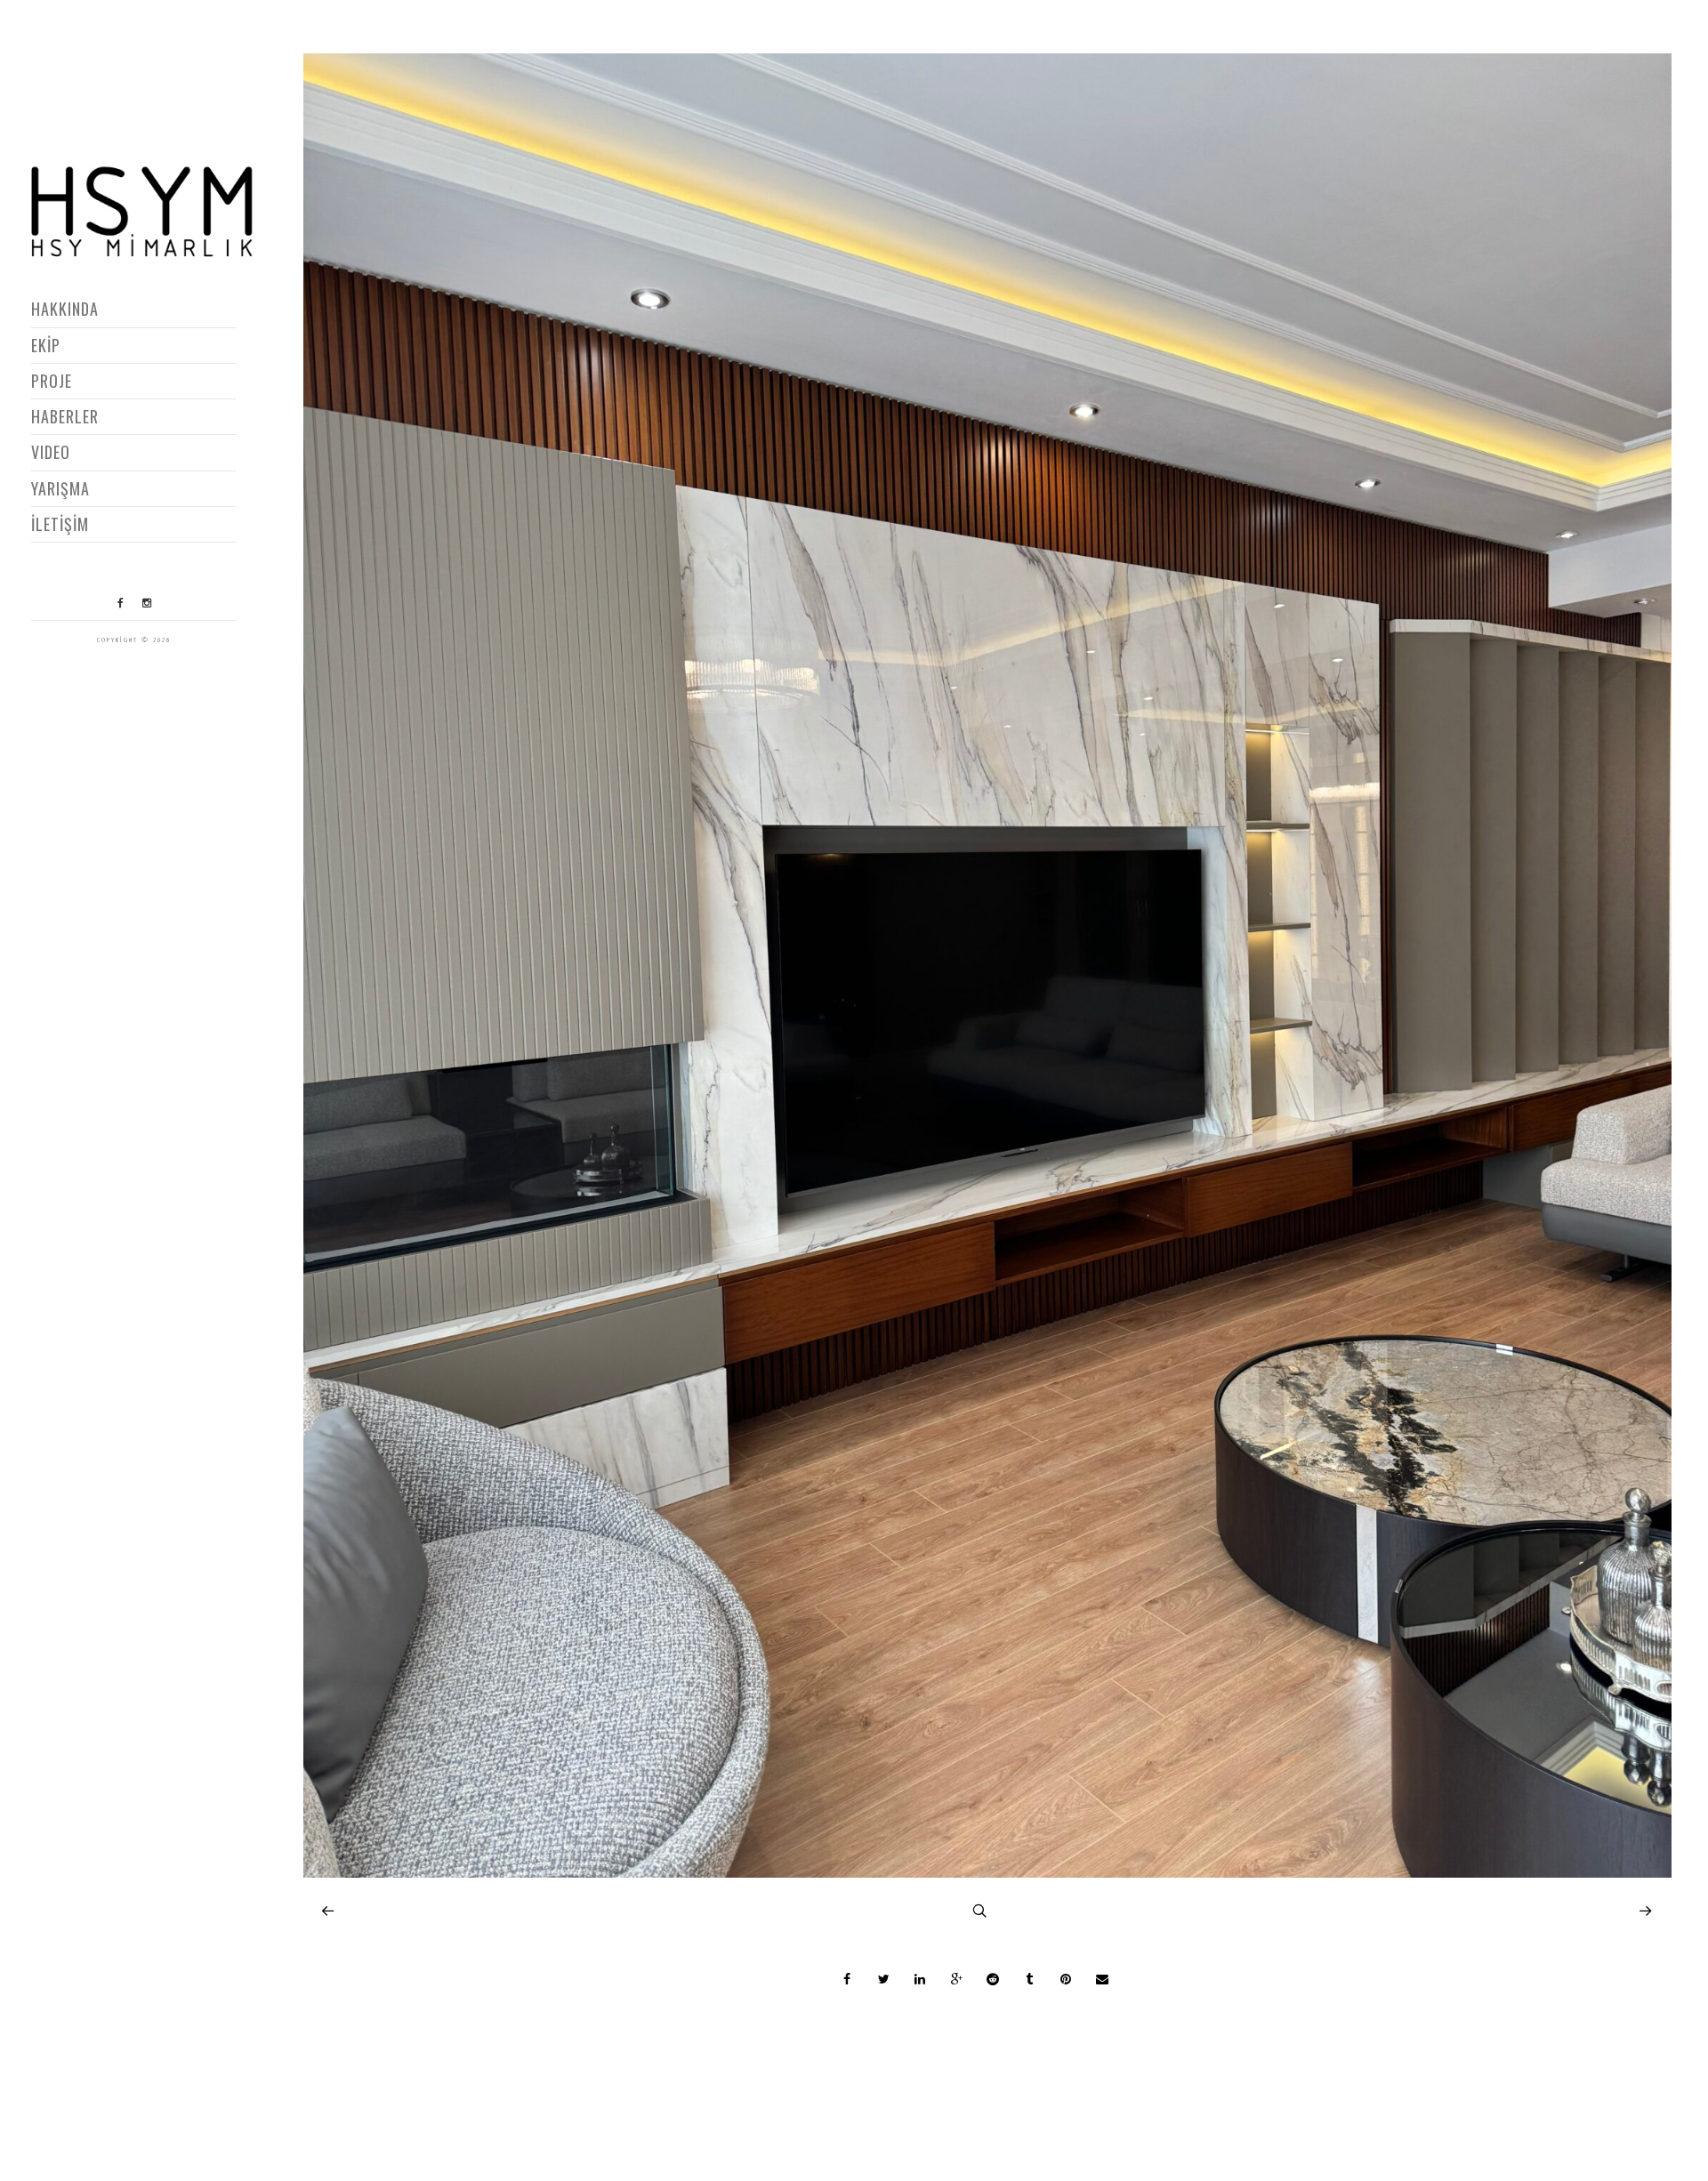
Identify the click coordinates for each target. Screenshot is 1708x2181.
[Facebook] (121, 603)
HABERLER (65, 416)
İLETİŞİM (60, 524)
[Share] (847, 1979)
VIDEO (51, 452)
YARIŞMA (60, 488)
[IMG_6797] (988, 1873)
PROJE (52, 381)
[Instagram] (147, 603)
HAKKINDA (65, 309)
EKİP (46, 345)
